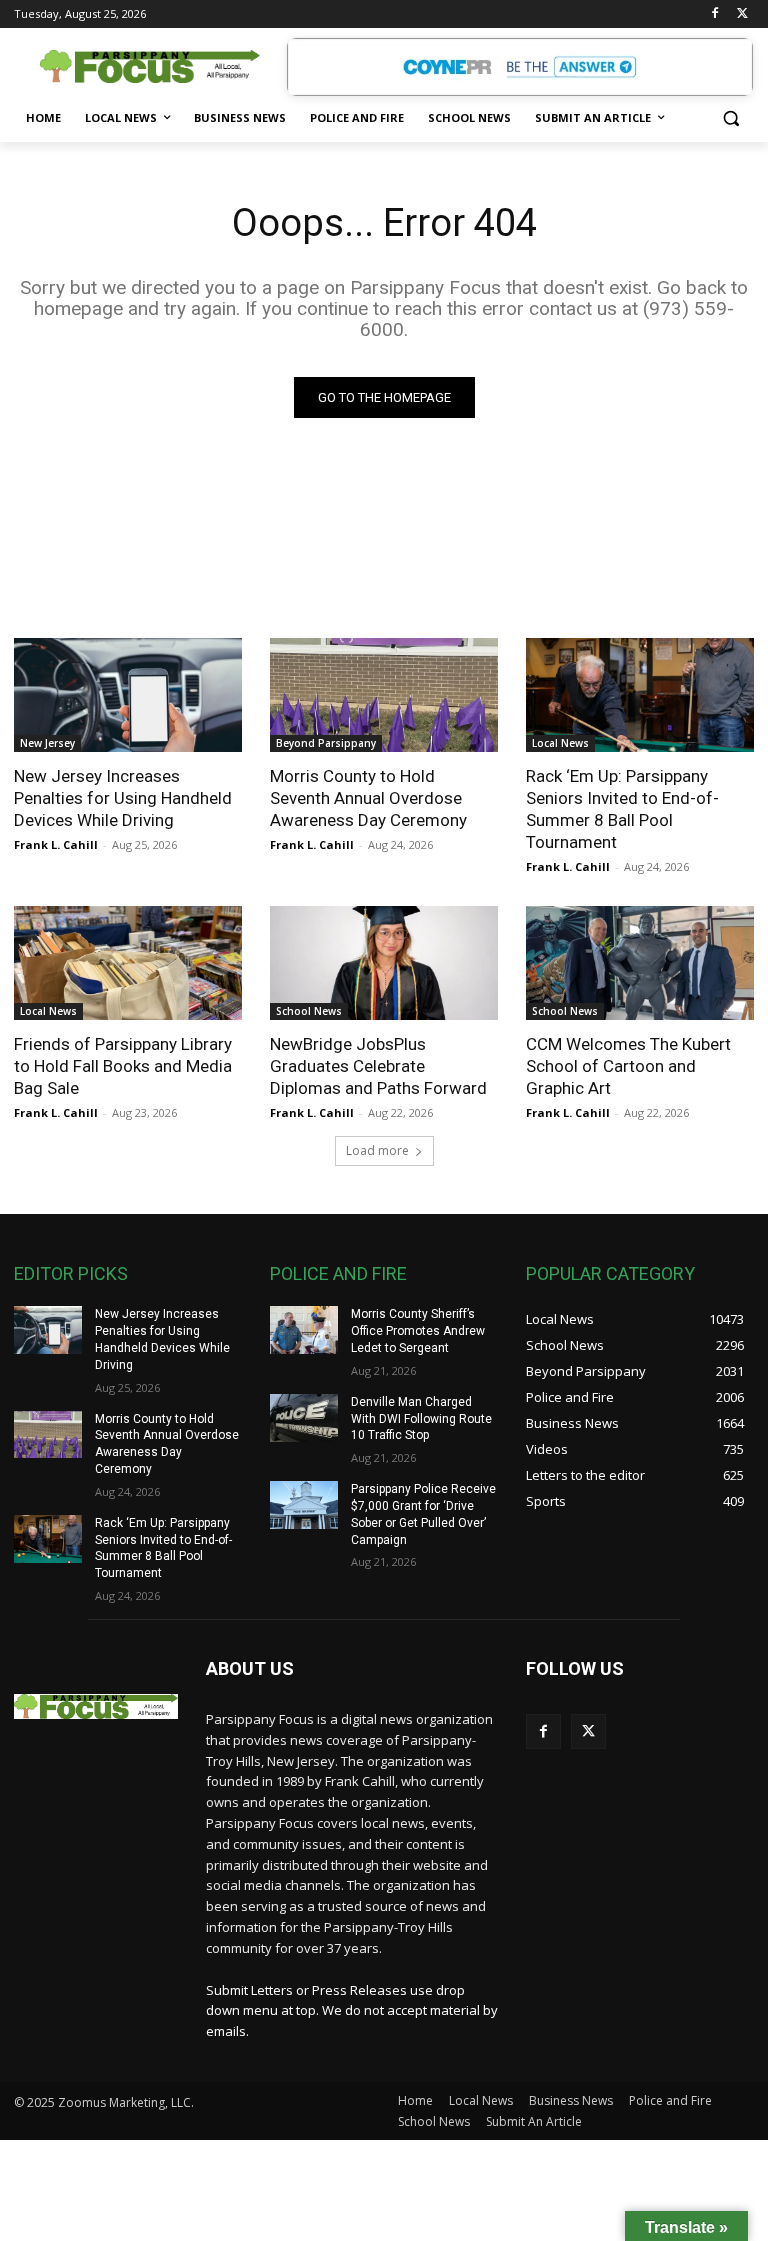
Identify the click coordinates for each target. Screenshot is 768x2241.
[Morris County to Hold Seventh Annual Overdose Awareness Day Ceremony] (384, 695)
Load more (377, 1150)
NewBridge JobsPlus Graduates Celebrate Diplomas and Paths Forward (378, 1066)
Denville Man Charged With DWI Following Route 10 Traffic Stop (421, 1419)
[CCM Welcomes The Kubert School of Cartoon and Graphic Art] (640, 963)
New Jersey (47, 743)
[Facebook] (714, 14)
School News (309, 1011)
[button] (730, 118)
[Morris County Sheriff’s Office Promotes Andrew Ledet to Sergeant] (304, 1330)
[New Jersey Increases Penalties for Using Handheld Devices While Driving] (128, 695)
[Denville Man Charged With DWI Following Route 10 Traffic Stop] (304, 1418)
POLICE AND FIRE (338, 1273)
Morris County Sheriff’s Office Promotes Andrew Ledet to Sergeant (418, 1331)
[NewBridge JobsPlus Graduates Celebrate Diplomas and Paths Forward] (384, 963)
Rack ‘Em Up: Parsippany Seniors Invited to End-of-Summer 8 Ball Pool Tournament (622, 809)
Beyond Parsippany (326, 743)
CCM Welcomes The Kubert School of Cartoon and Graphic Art (628, 1066)
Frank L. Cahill (56, 844)
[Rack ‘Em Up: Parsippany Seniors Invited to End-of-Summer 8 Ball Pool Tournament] (640, 695)
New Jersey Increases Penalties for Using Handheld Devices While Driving (123, 798)
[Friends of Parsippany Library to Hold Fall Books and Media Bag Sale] (128, 963)
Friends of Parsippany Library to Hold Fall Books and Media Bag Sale (123, 1066)
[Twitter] (742, 14)
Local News (560, 743)
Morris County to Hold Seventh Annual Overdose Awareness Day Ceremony (368, 798)
